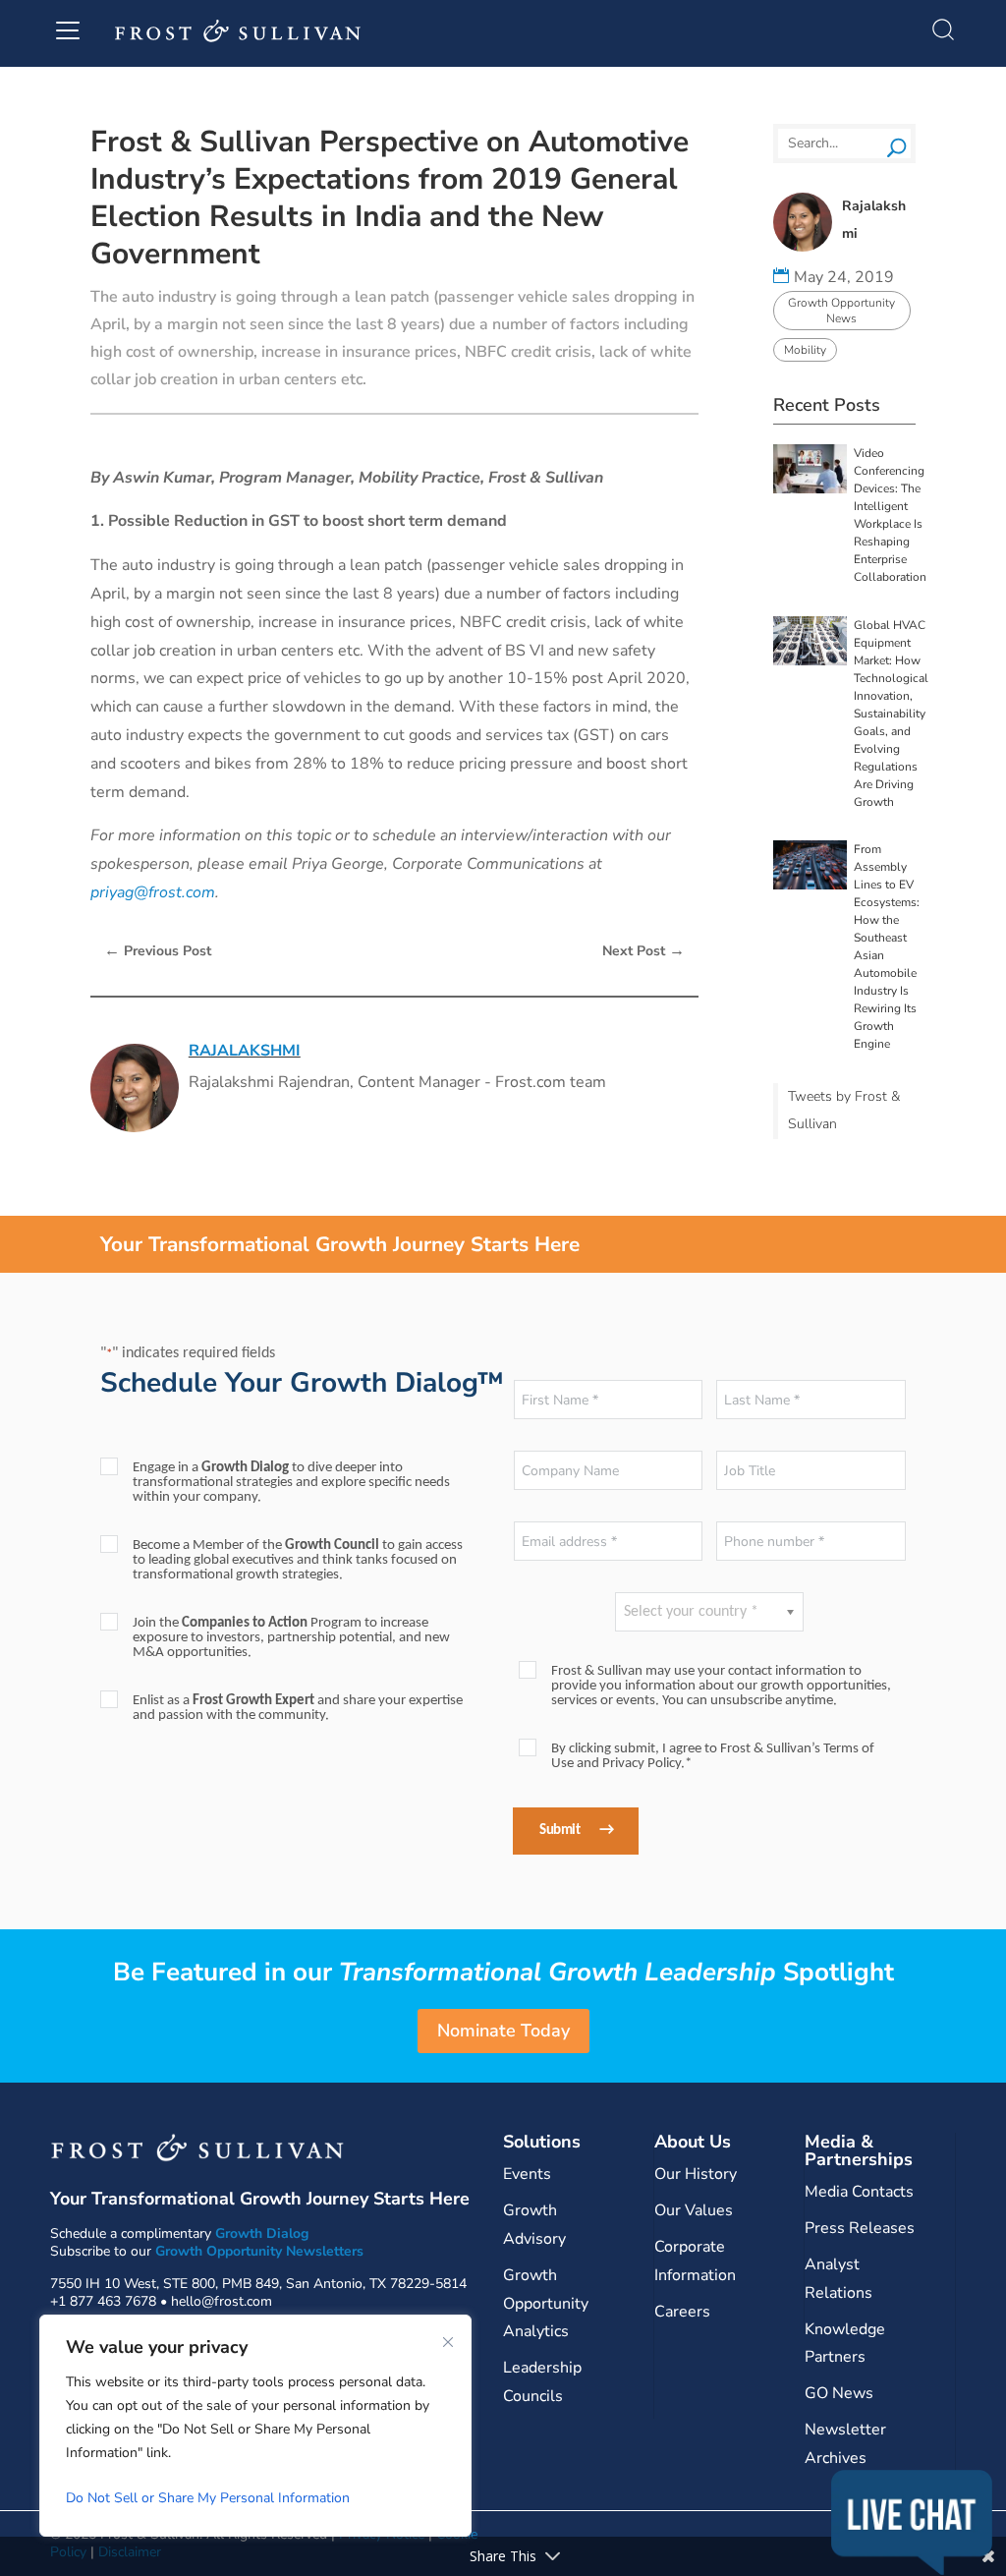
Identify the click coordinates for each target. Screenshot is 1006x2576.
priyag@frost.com (153, 892)
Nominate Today (503, 2031)
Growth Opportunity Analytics (546, 2304)
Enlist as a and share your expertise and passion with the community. (298, 1708)
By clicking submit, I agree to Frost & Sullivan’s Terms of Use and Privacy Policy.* (713, 1756)
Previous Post (158, 950)
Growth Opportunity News (841, 311)
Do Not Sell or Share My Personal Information (208, 2498)
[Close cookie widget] (448, 2342)
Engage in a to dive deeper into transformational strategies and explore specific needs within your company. (291, 1483)
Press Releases (860, 2228)
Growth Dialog (262, 2233)
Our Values (694, 2210)
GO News (839, 2393)
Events (527, 2174)
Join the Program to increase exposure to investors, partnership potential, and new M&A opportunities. (291, 1638)
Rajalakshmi (245, 1051)
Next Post (643, 950)
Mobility (805, 350)
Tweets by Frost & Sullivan (844, 1111)
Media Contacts (859, 2192)
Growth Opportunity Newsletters (259, 2251)
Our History (696, 2174)
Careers (682, 2312)
